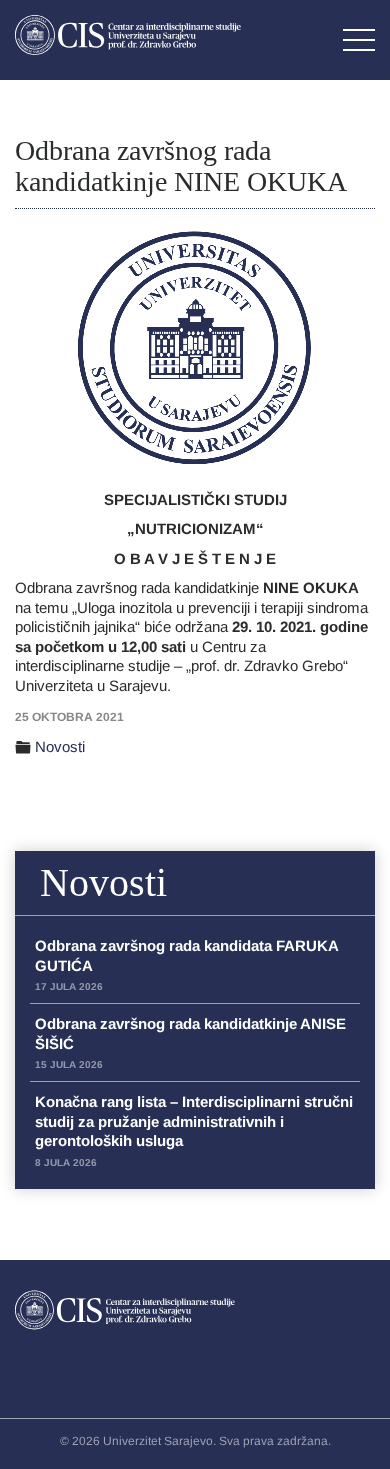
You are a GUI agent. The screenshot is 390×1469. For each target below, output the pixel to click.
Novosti (60, 746)
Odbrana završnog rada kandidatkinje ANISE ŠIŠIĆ (190, 1042)
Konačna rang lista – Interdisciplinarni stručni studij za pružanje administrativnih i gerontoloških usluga (194, 1130)
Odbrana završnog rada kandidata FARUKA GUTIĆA (186, 964)
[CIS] (128, 35)
